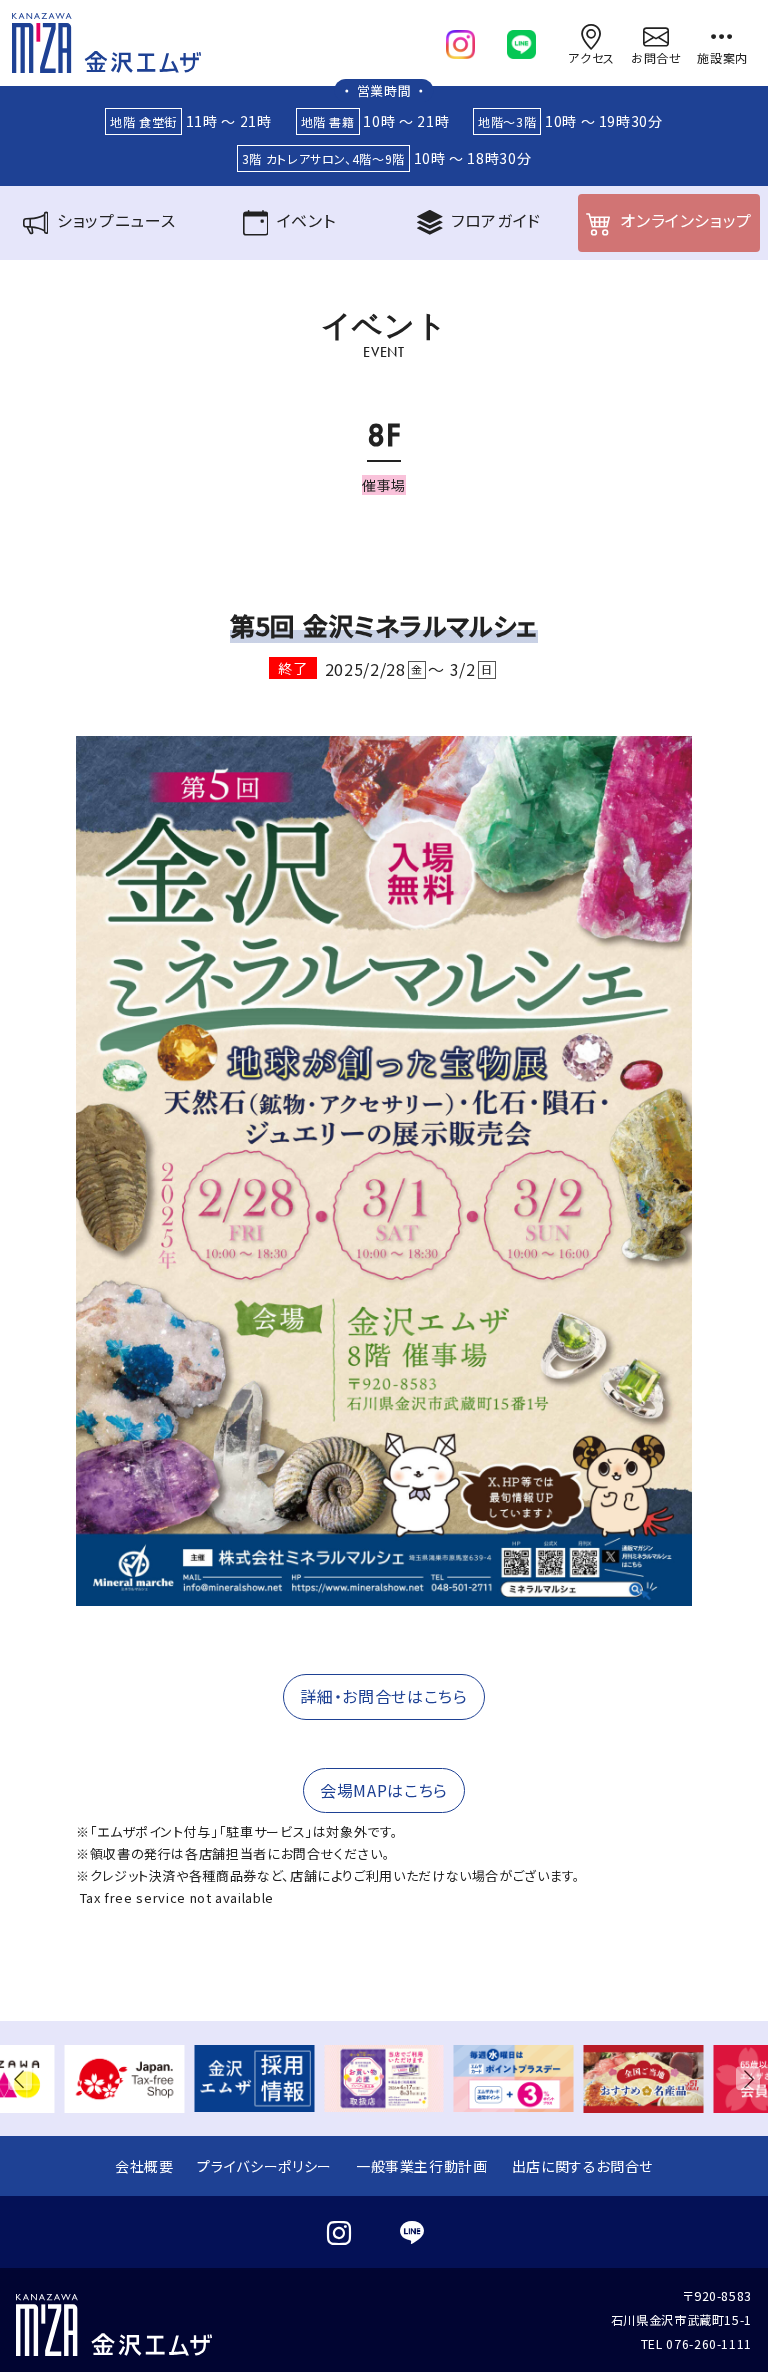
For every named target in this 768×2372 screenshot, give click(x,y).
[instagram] (460, 40)
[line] (521, 40)
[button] (24, 2078)
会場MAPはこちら (384, 1790)
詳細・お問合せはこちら (383, 1696)
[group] (125, 2078)
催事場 (384, 485)
